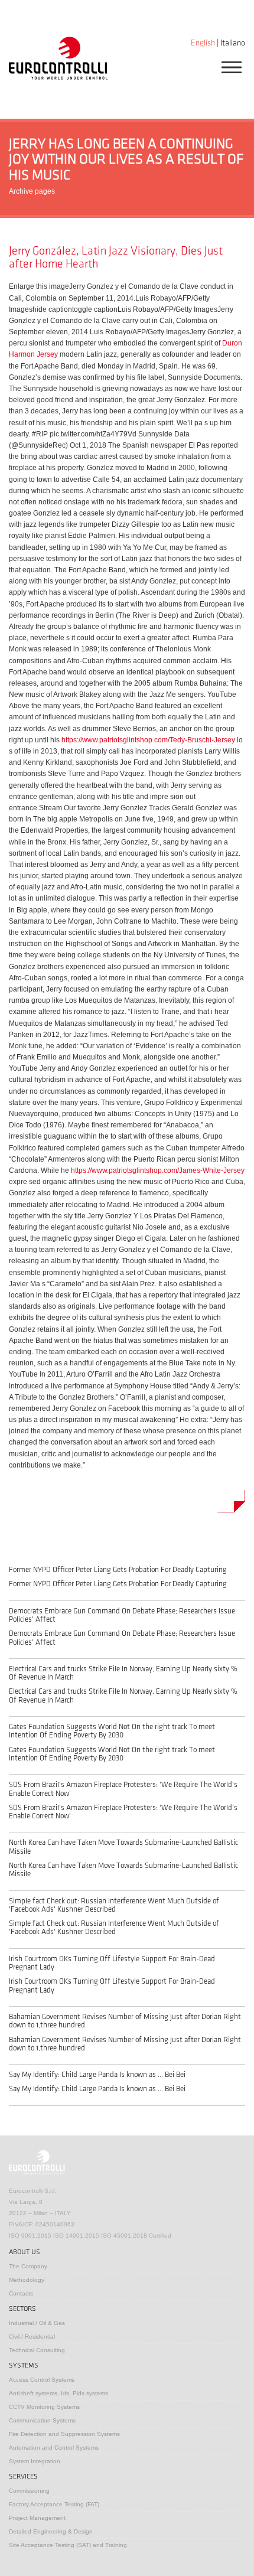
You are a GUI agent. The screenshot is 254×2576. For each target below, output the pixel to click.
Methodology (27, 2280)
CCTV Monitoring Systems (44, 2407)
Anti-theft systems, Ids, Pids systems (58, 2393)
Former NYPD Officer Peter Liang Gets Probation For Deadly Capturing (118, 1570)
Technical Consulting (37, 2350)
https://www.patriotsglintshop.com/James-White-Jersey (158, 1170)
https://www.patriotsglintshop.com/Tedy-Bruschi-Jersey (148, 740)
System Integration (35, 2461)
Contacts (21, 2293)
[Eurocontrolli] (58, 58)
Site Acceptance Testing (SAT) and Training (68, 2545)
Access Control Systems (42, 2380)
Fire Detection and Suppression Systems (64, 2434)
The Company (28, 2266)
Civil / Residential (32, 2337)
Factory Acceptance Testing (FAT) (54, 2504)
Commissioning (29, 2491)
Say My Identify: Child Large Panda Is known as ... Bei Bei (97, 2075)
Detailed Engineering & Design (51, 2531)
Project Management (37, 2518)
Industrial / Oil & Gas (37, 2323)
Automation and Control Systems (54, 2448)
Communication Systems (42, 2420)
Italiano (233, 43)
